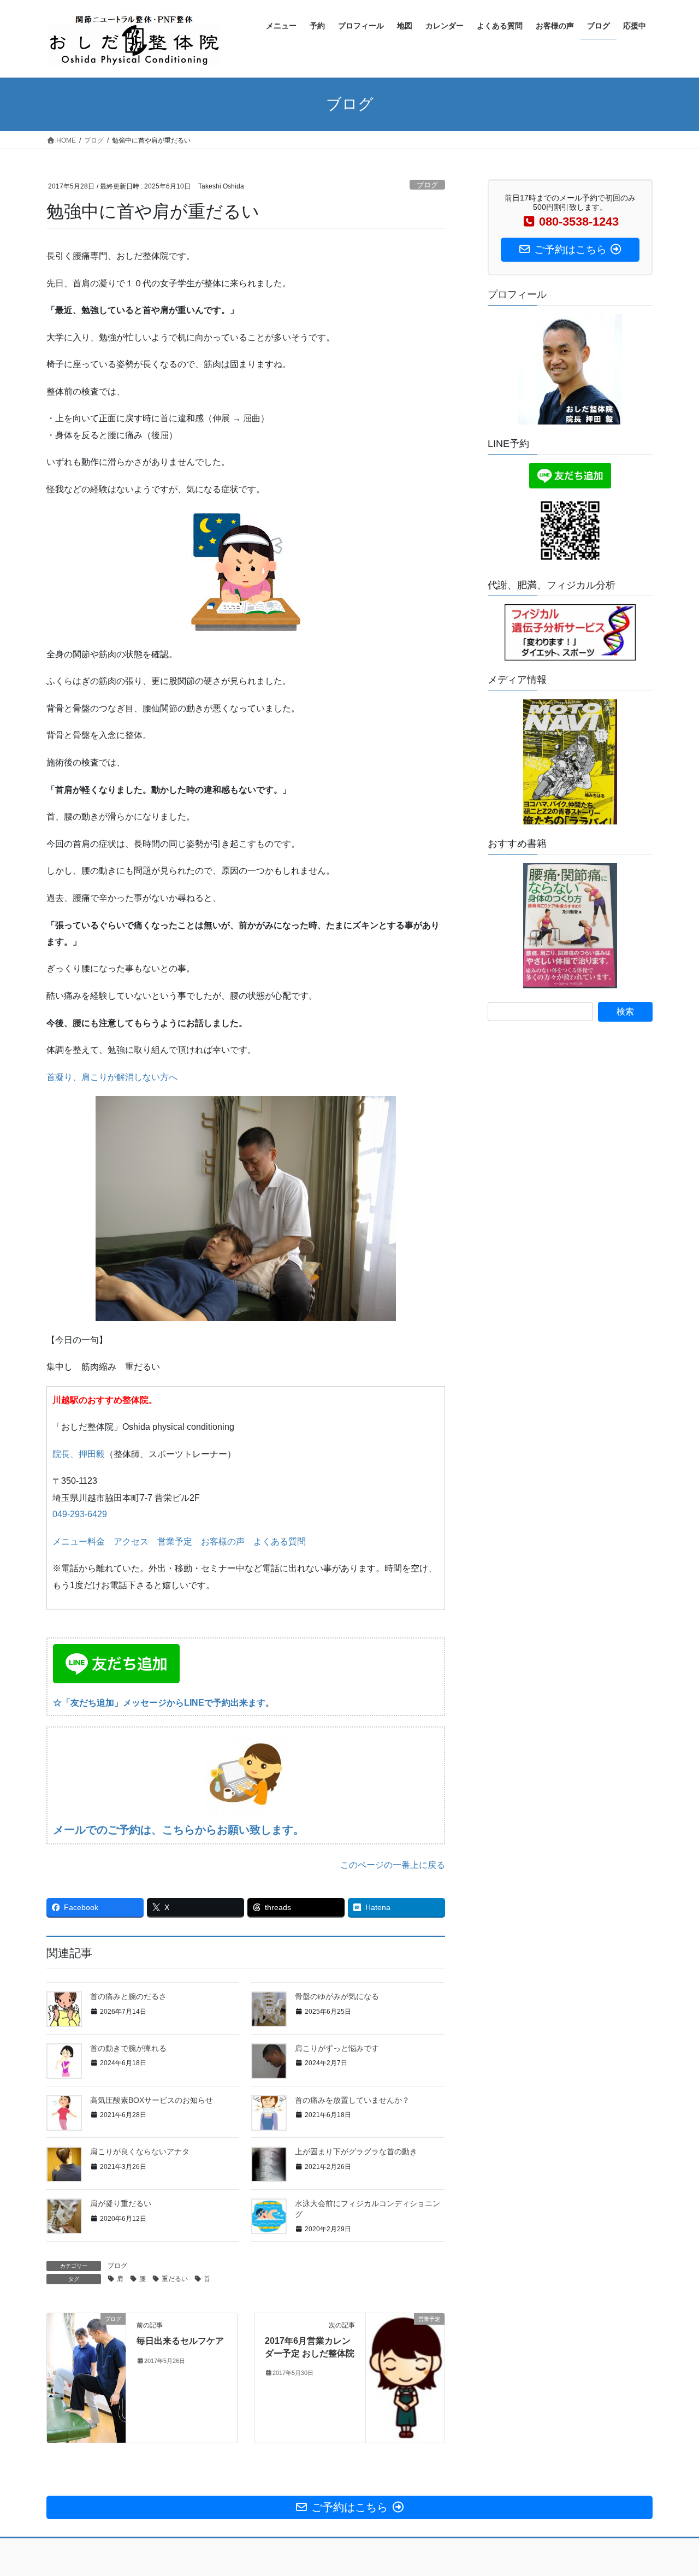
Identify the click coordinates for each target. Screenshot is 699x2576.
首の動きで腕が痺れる (128, 2048)
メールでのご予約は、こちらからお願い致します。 (179, 1830)
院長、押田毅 (79, 1454)
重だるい (175, 2279)
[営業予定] (405, 2377)
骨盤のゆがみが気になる (337, 1996)
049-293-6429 (80, 1514)
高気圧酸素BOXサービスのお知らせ (152, 2100)
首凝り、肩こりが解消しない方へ (112, 1077)
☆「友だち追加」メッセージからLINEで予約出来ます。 (164, 1703)
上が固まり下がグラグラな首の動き (356, 2151)
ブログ (427, 185)
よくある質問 (280, 1542)
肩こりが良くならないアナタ (140, 2151)
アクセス (131, 1542)
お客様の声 (223, 1542)
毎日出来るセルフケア (180, 2341)
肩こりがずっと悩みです (337, 2048)
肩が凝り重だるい (121, 2203)
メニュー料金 (79, 1542)
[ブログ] (86, 2353)
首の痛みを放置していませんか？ (352, 2100)
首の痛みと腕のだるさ (128, 1996)
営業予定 (175, 1542)
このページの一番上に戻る (393, 1865)
